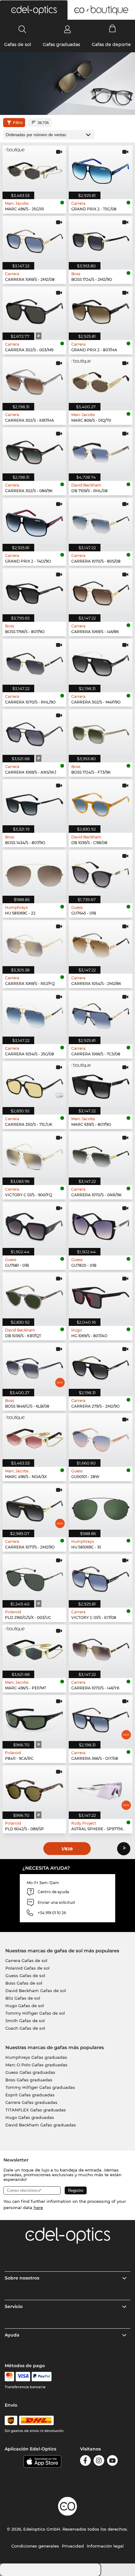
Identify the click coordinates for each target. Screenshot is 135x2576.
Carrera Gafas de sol (26, 1960)
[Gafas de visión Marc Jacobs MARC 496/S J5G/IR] (34, 169)
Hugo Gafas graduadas (30, 2117)
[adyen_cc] (9, 2377)
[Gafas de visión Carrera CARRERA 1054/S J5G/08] (34, 1014)
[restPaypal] (42, 2377)
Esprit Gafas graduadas (30, 2095)
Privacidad (73, 2546)
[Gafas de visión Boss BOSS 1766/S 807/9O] (34, 591)
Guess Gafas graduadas (30, 2072)
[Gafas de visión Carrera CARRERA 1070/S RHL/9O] (34, 662)
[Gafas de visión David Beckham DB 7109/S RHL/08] (101, 450)
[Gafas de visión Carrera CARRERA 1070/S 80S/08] (101, 521)
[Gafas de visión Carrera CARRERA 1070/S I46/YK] (101, 1648)
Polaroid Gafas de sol (27, 1968)
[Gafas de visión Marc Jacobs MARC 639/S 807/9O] (101, 1084)
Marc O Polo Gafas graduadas (36, 2065)
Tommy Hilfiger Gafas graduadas (40, 2087)
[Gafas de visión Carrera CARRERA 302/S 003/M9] (34, 309)
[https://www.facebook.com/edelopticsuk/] (85, 2462)
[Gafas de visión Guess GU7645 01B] (101, 873)
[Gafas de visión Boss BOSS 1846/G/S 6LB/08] (34, 1366)
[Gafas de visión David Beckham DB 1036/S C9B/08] (101, 802)
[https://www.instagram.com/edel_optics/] (99, 2462)
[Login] (67, 29)
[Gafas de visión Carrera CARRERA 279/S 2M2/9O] (101, 1366)
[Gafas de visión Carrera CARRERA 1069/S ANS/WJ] (34, 732)
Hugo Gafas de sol (25, 2006)
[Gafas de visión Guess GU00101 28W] (101, 1436)
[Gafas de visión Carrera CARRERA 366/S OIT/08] (101, 1718)
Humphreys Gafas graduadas (36, 2057)
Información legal (105, 2546)
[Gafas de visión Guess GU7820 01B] (101, 1225)
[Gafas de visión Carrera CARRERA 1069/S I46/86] (101, 591)
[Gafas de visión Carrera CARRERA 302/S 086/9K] (34, 450)
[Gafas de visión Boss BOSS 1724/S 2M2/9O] (101, 239)
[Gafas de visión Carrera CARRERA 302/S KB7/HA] (34, 380)
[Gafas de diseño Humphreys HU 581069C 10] (101, 1507)
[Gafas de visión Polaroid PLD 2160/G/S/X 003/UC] (34, 1577)
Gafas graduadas (61, 44)
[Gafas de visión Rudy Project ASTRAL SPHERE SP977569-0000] (101, 1788)
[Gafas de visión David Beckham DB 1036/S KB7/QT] (34, 1295)
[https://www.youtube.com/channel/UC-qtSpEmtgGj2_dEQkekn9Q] (112, 2462)
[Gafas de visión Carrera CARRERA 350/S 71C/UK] (34, 1084)
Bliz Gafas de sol (23, 1998)
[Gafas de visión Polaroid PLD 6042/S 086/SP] (34, 1788)
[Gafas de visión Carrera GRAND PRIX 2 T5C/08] (101, 169)
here (38, 2208)
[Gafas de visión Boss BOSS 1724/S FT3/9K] (101, 732)
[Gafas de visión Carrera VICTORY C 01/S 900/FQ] (34, 1154)
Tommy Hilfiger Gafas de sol (35, 2013)
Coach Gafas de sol (25, 2028)
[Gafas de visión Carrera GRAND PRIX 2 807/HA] (101, 309)
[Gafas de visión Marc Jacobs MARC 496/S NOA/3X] (34, 1436)
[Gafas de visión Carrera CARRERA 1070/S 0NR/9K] (101, 1154)
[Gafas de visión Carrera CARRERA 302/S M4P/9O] (101, 662)
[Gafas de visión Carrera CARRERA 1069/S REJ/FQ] (34, 943)
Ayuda (12, 2335)
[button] (34, 10)
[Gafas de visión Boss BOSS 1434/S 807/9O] (34, 802)
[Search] (22, 29)
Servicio (14, 2306)
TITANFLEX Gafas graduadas (36, 2110)
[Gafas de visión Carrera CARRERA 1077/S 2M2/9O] (34, 1507)
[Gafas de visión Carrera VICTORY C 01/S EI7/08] (101, 1577)
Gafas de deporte (111, 44)
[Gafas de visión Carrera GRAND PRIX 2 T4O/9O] (34, 521)
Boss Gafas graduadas (29, 2080)
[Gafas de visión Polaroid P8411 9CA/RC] (34, 1718)
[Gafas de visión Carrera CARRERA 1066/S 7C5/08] (101, 1014)
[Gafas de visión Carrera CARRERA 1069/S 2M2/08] (34, 239)
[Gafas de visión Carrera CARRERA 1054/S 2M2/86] (101, 943)
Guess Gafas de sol (25, 1976)
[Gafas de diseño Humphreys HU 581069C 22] (34, 873)
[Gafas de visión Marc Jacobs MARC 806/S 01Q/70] (101, 380)
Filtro (18, 123)
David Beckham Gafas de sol (36, 1991)
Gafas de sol (18, 44)
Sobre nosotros (22, 2278)
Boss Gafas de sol (24, 1983)
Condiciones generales (35, 2546)
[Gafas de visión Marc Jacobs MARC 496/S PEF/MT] (34, 1648)
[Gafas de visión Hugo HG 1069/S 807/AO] (101, 1295)
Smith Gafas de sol (25, 2021)
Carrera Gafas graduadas (31, 2102)
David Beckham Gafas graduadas (41, 2125)
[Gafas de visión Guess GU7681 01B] (34, 1225)
